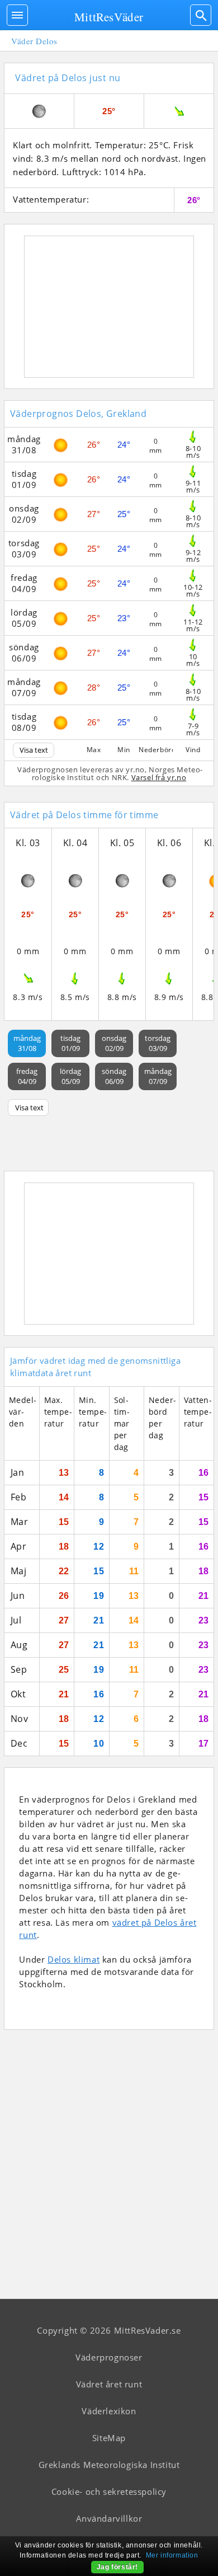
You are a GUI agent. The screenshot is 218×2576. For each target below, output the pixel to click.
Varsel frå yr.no (159, 777)
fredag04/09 (27, 1076)
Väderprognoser (109, 2357)
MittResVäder (109, 17)
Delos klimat (74, 1959)
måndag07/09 (158, 1076)
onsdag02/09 (114, 1043)
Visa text (34, 750)
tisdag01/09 (70, 1043)
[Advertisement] (109, 307)
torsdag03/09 (158, 1043)
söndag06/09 (114, 1076)
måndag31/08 (27, 1043)
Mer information (172, 2555)
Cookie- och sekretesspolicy (109, 2491)
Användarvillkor (109, 2518)
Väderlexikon (109, 2411)
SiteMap (109, 2438)
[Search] (201, 15)
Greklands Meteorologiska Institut (109, 2465)
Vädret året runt (109, 2384)
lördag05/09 (70, 1076)
